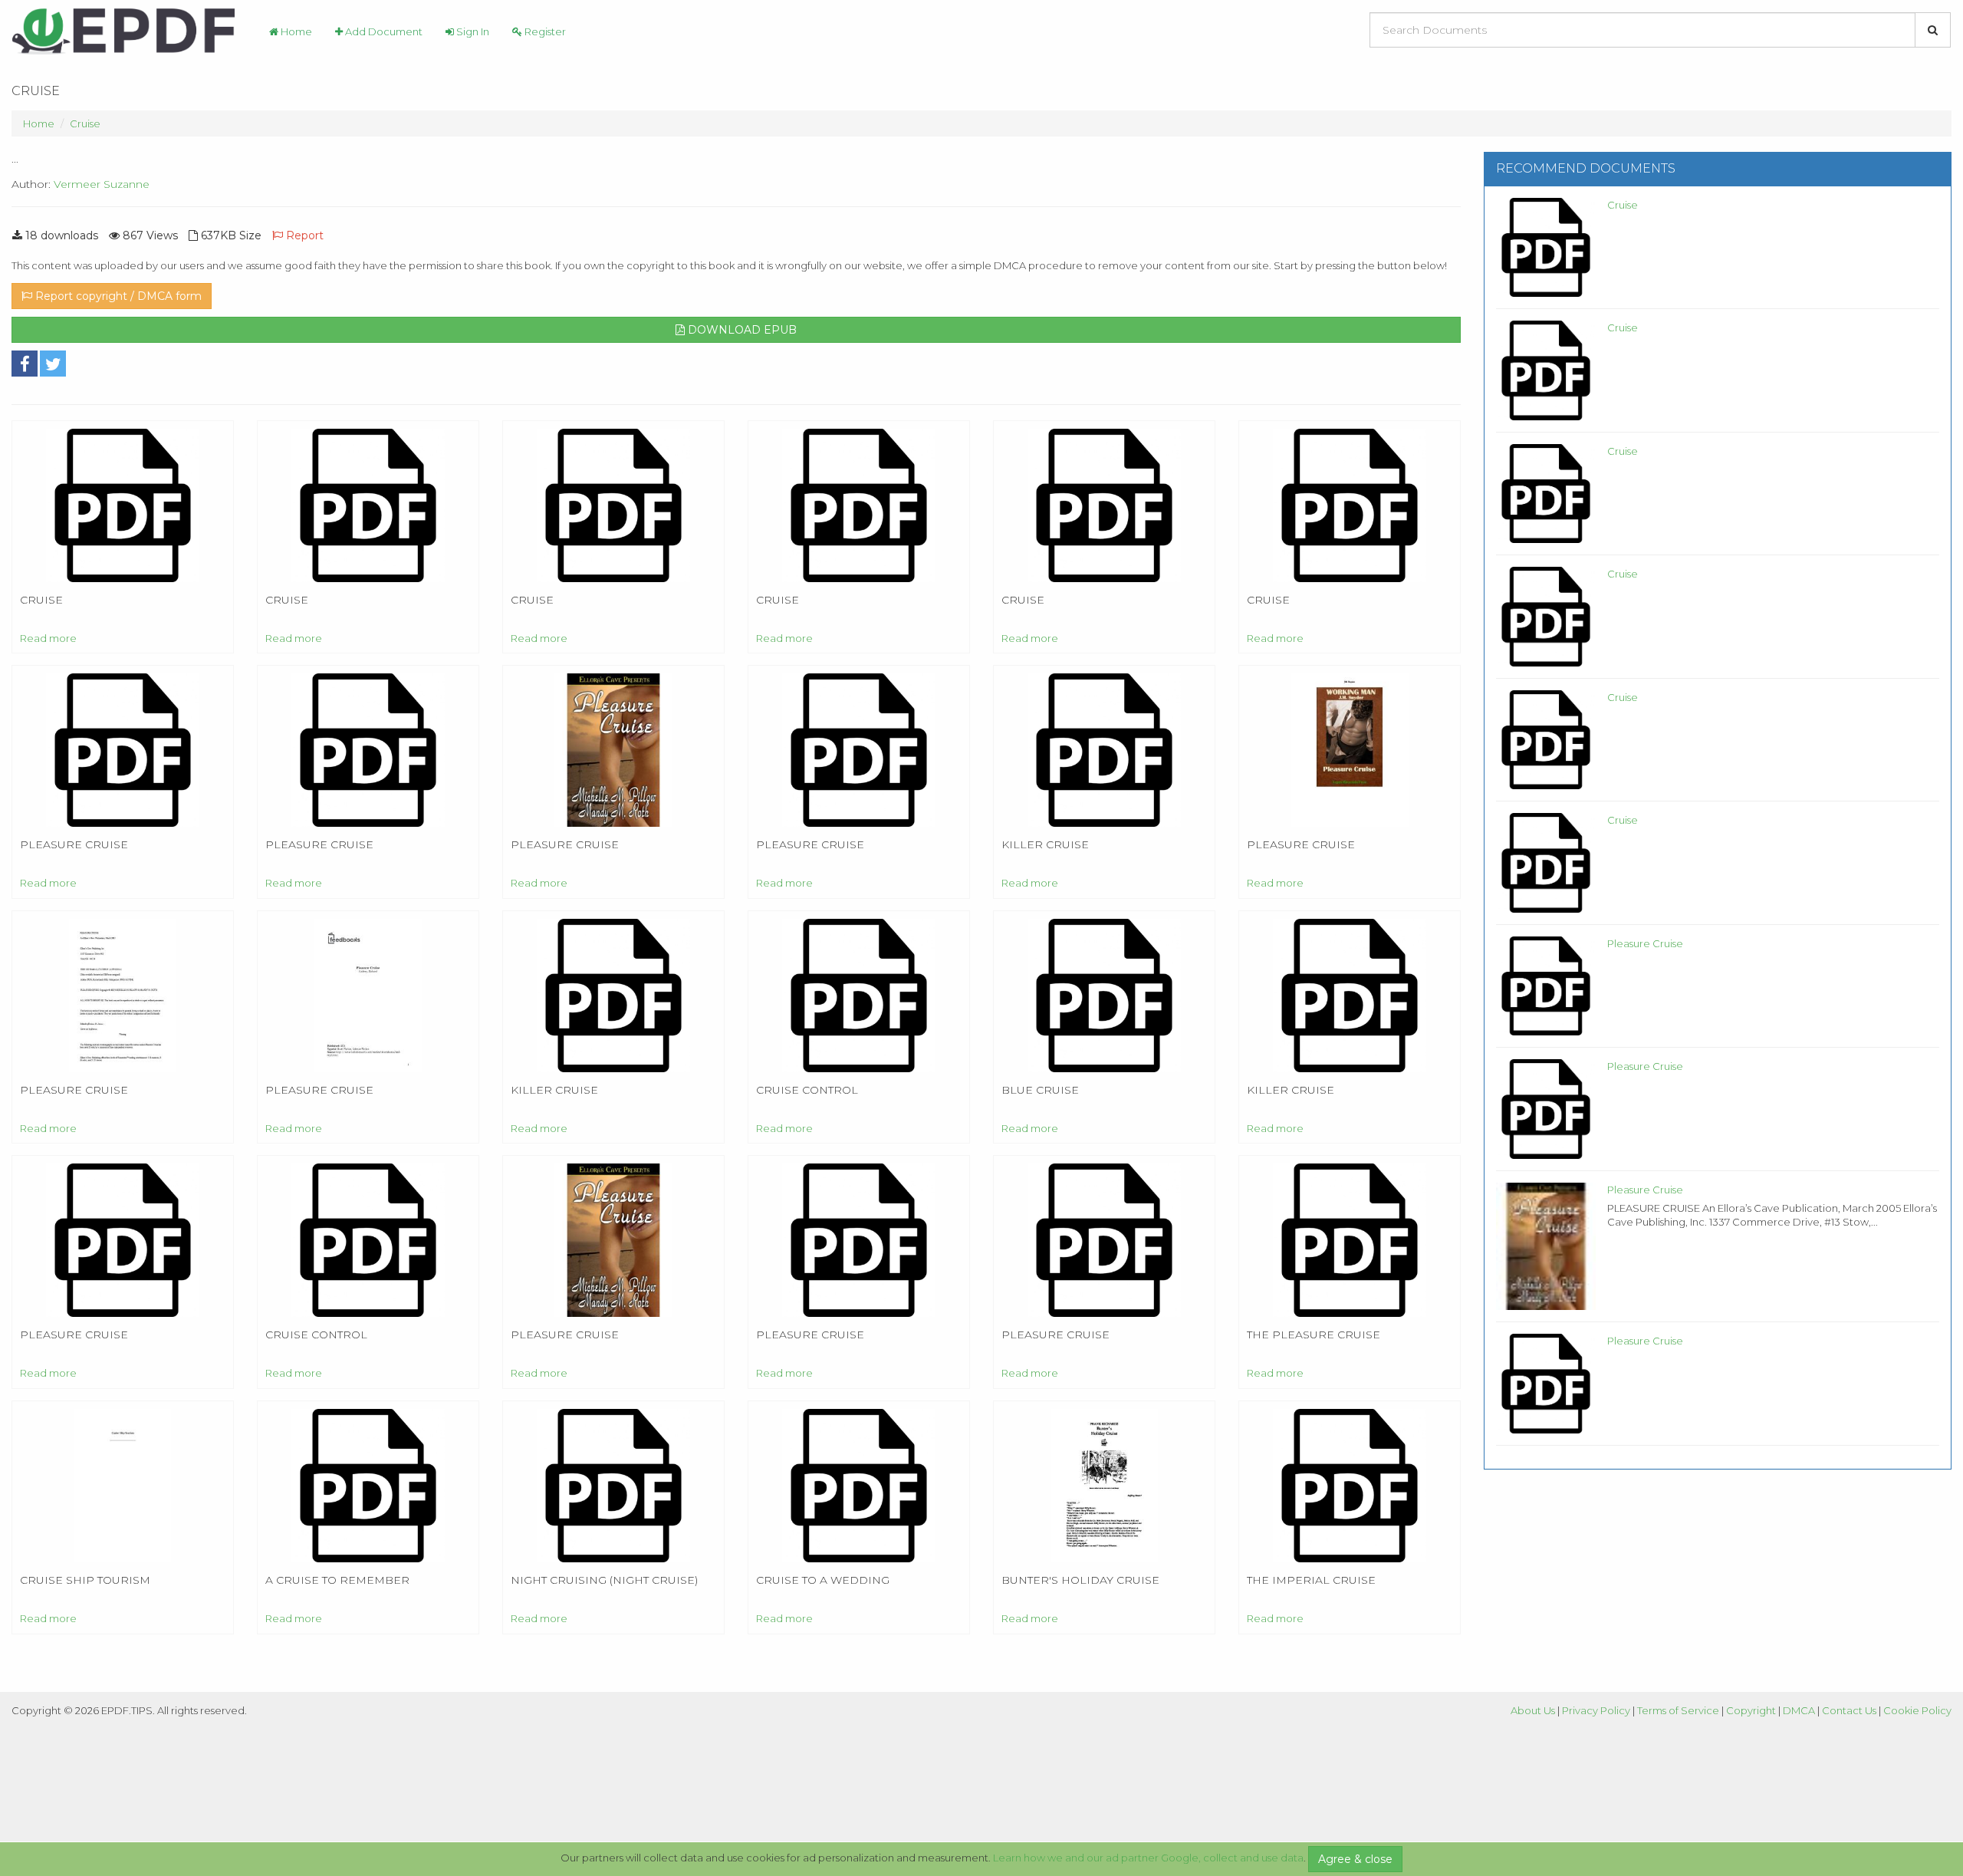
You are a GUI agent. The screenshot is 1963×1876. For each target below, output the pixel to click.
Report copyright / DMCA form (117, 296)
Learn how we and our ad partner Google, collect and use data (1148, 1858)
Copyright (1751, 1710)
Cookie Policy (1917, 1710)
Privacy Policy (1596, 1710)
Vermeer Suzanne (102, 184)
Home (295, 31)
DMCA (1799, 1710)
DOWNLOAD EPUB (741, 330)
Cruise (85, 123)
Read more (48, 638)
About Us (1533, 1710)
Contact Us (1849, 1710)
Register (544, 31)
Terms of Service (1678, 1710)
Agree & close (1355, 1859)
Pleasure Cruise (1645, 943)
